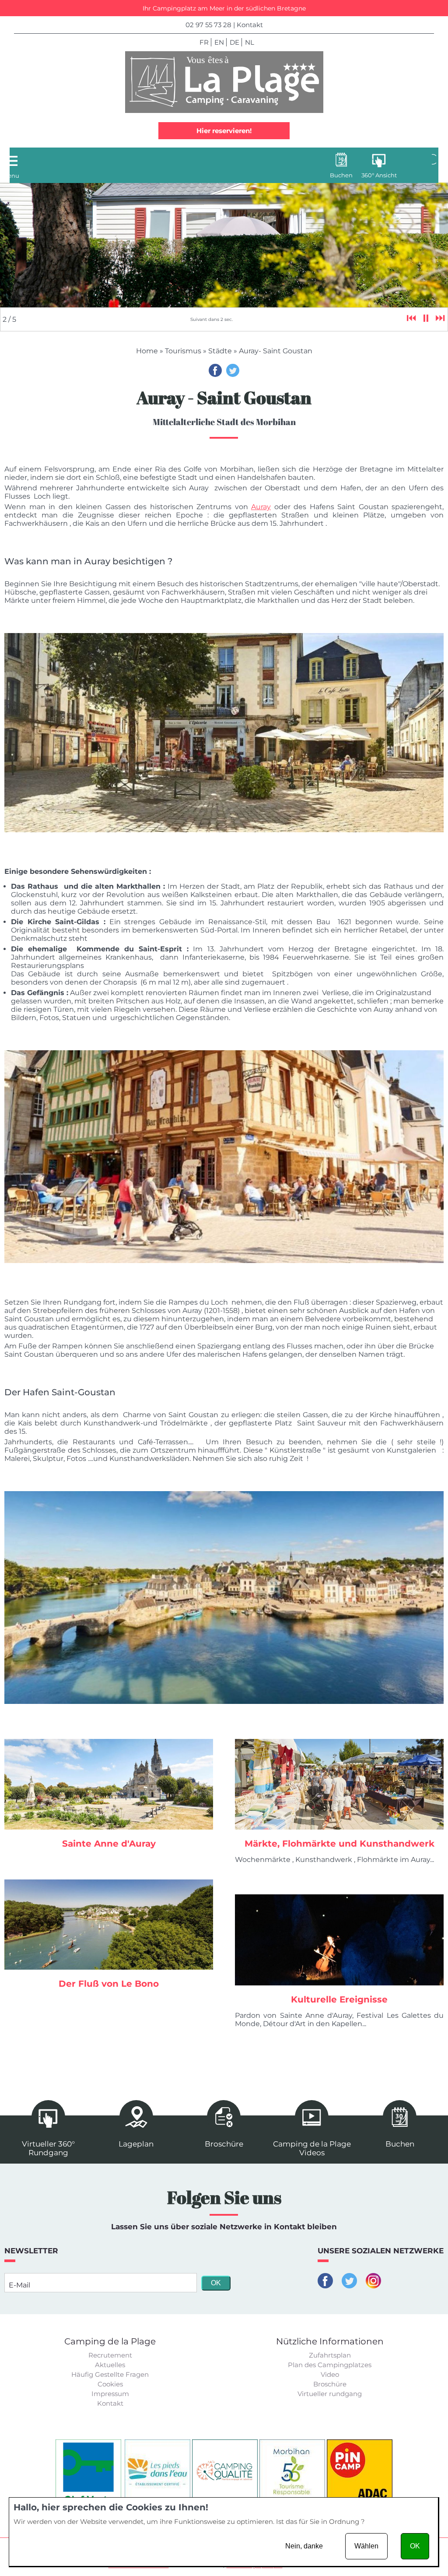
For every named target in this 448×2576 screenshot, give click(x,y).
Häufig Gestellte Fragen (110, 2374)
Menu (11, 176)
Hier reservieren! (224, 131)
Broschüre (330, 2384)
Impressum (110, 2394)
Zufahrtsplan (330, 2355)
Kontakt (250, 25)
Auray (261, 507)
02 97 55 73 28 (208, 25)
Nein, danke (304, 2546)
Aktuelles (110, 2365)
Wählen (366, 2546)
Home (147, 351)
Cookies (110, 2384)
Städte (220, 351)
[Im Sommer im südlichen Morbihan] (339, 1784)
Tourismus (183, 351)
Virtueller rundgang (330, 2394)
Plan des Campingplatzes (330, 2365)
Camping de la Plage (110, 2341)
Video (330, 2374)
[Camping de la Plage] (224, 82)
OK (415, 2546)
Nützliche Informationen (330, 2341)
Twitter (233, 370)
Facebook (215, 370)
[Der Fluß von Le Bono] (109, 1925)
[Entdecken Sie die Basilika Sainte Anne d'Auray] (109, 1784)
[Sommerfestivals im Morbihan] (339, 1940)
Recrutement (110, 2355)
